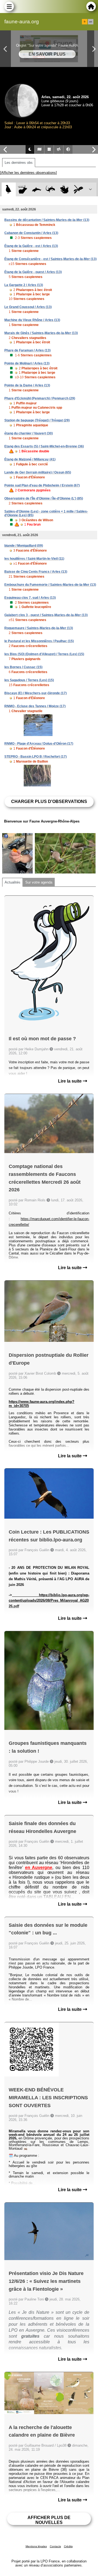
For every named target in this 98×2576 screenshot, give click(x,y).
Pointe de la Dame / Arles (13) (27, 385)
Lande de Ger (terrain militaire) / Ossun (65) (38, 472)
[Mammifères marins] (37, 189)
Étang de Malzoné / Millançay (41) (30, 459)
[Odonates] (78, 189)
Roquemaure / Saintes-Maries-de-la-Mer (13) (39, 628)
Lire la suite (70, 1081)
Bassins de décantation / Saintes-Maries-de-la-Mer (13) (47, 220)
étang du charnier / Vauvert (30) (29, 433)
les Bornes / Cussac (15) (23, 667)
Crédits (68, 2546)
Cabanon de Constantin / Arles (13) (31, 233)
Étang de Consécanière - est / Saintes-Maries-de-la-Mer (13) (50, 259)
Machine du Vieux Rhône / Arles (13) (32, 320)
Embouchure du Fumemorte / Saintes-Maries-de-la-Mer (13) (50, 585)
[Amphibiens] (64, 189)
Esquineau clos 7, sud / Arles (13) (30, 598)
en (91, 22)
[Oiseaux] (9, 189)
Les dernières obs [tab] (19, 163)
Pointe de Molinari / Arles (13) (27, 363)
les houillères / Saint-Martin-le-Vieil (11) (34, 559)
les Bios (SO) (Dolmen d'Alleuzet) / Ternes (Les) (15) (44, 654)
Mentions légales (36, 2546)
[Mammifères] (23, 189)
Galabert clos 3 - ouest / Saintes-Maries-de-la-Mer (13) (46, 615)
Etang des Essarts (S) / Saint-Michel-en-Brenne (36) (44, 446)
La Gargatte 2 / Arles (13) (24, 285)
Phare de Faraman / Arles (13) (27, 350)
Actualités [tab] (13, 882)
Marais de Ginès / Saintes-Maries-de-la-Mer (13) (41, 333)
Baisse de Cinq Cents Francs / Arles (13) (36, 572)
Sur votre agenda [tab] (39, 882)
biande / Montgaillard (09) (24, 546)
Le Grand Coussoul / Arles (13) (28, 307)
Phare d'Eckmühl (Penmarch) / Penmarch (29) (40, 398)
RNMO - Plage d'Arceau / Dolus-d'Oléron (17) (39, 744)
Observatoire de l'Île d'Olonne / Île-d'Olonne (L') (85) (44, 498)
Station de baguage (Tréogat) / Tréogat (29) (37, 420)
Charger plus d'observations (49, 801)
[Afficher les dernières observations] (28, 173)
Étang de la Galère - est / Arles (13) (31, 246)
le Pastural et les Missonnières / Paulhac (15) (39, 641)
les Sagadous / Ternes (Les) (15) (29, 680)
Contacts (55, 2546)
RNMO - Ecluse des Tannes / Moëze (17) (35, 706)
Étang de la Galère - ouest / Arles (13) (33, 272)
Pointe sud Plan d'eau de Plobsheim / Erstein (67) (42, 485)
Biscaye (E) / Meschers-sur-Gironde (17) (36, 693)
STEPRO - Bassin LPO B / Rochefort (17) (36, 757)
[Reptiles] (50, 189)
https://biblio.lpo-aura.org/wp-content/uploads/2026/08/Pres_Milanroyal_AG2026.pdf (49, 1601)
